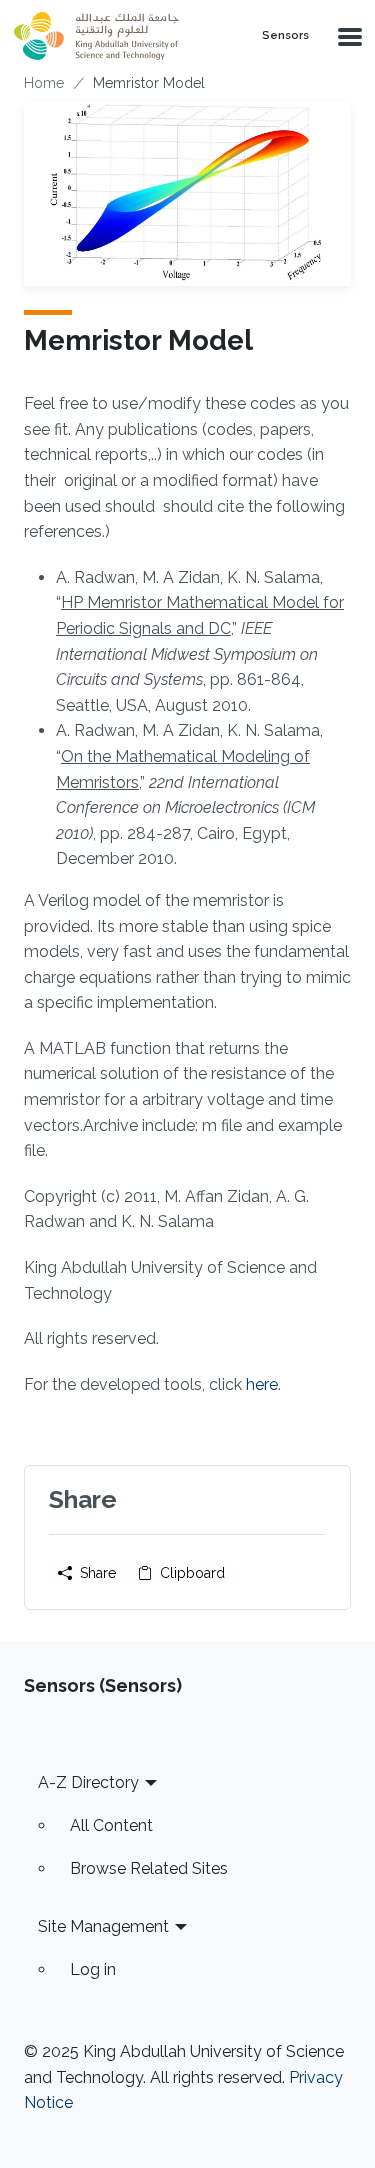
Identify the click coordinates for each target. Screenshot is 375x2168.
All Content (111, 1825)
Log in (93, 1969)
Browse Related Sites (149, 1868)
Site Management (103, 1926)
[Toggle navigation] (348, 36)
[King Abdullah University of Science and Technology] (121, 36)
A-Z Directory (88, 1782)
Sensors (285, 36)
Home (44, 83)
